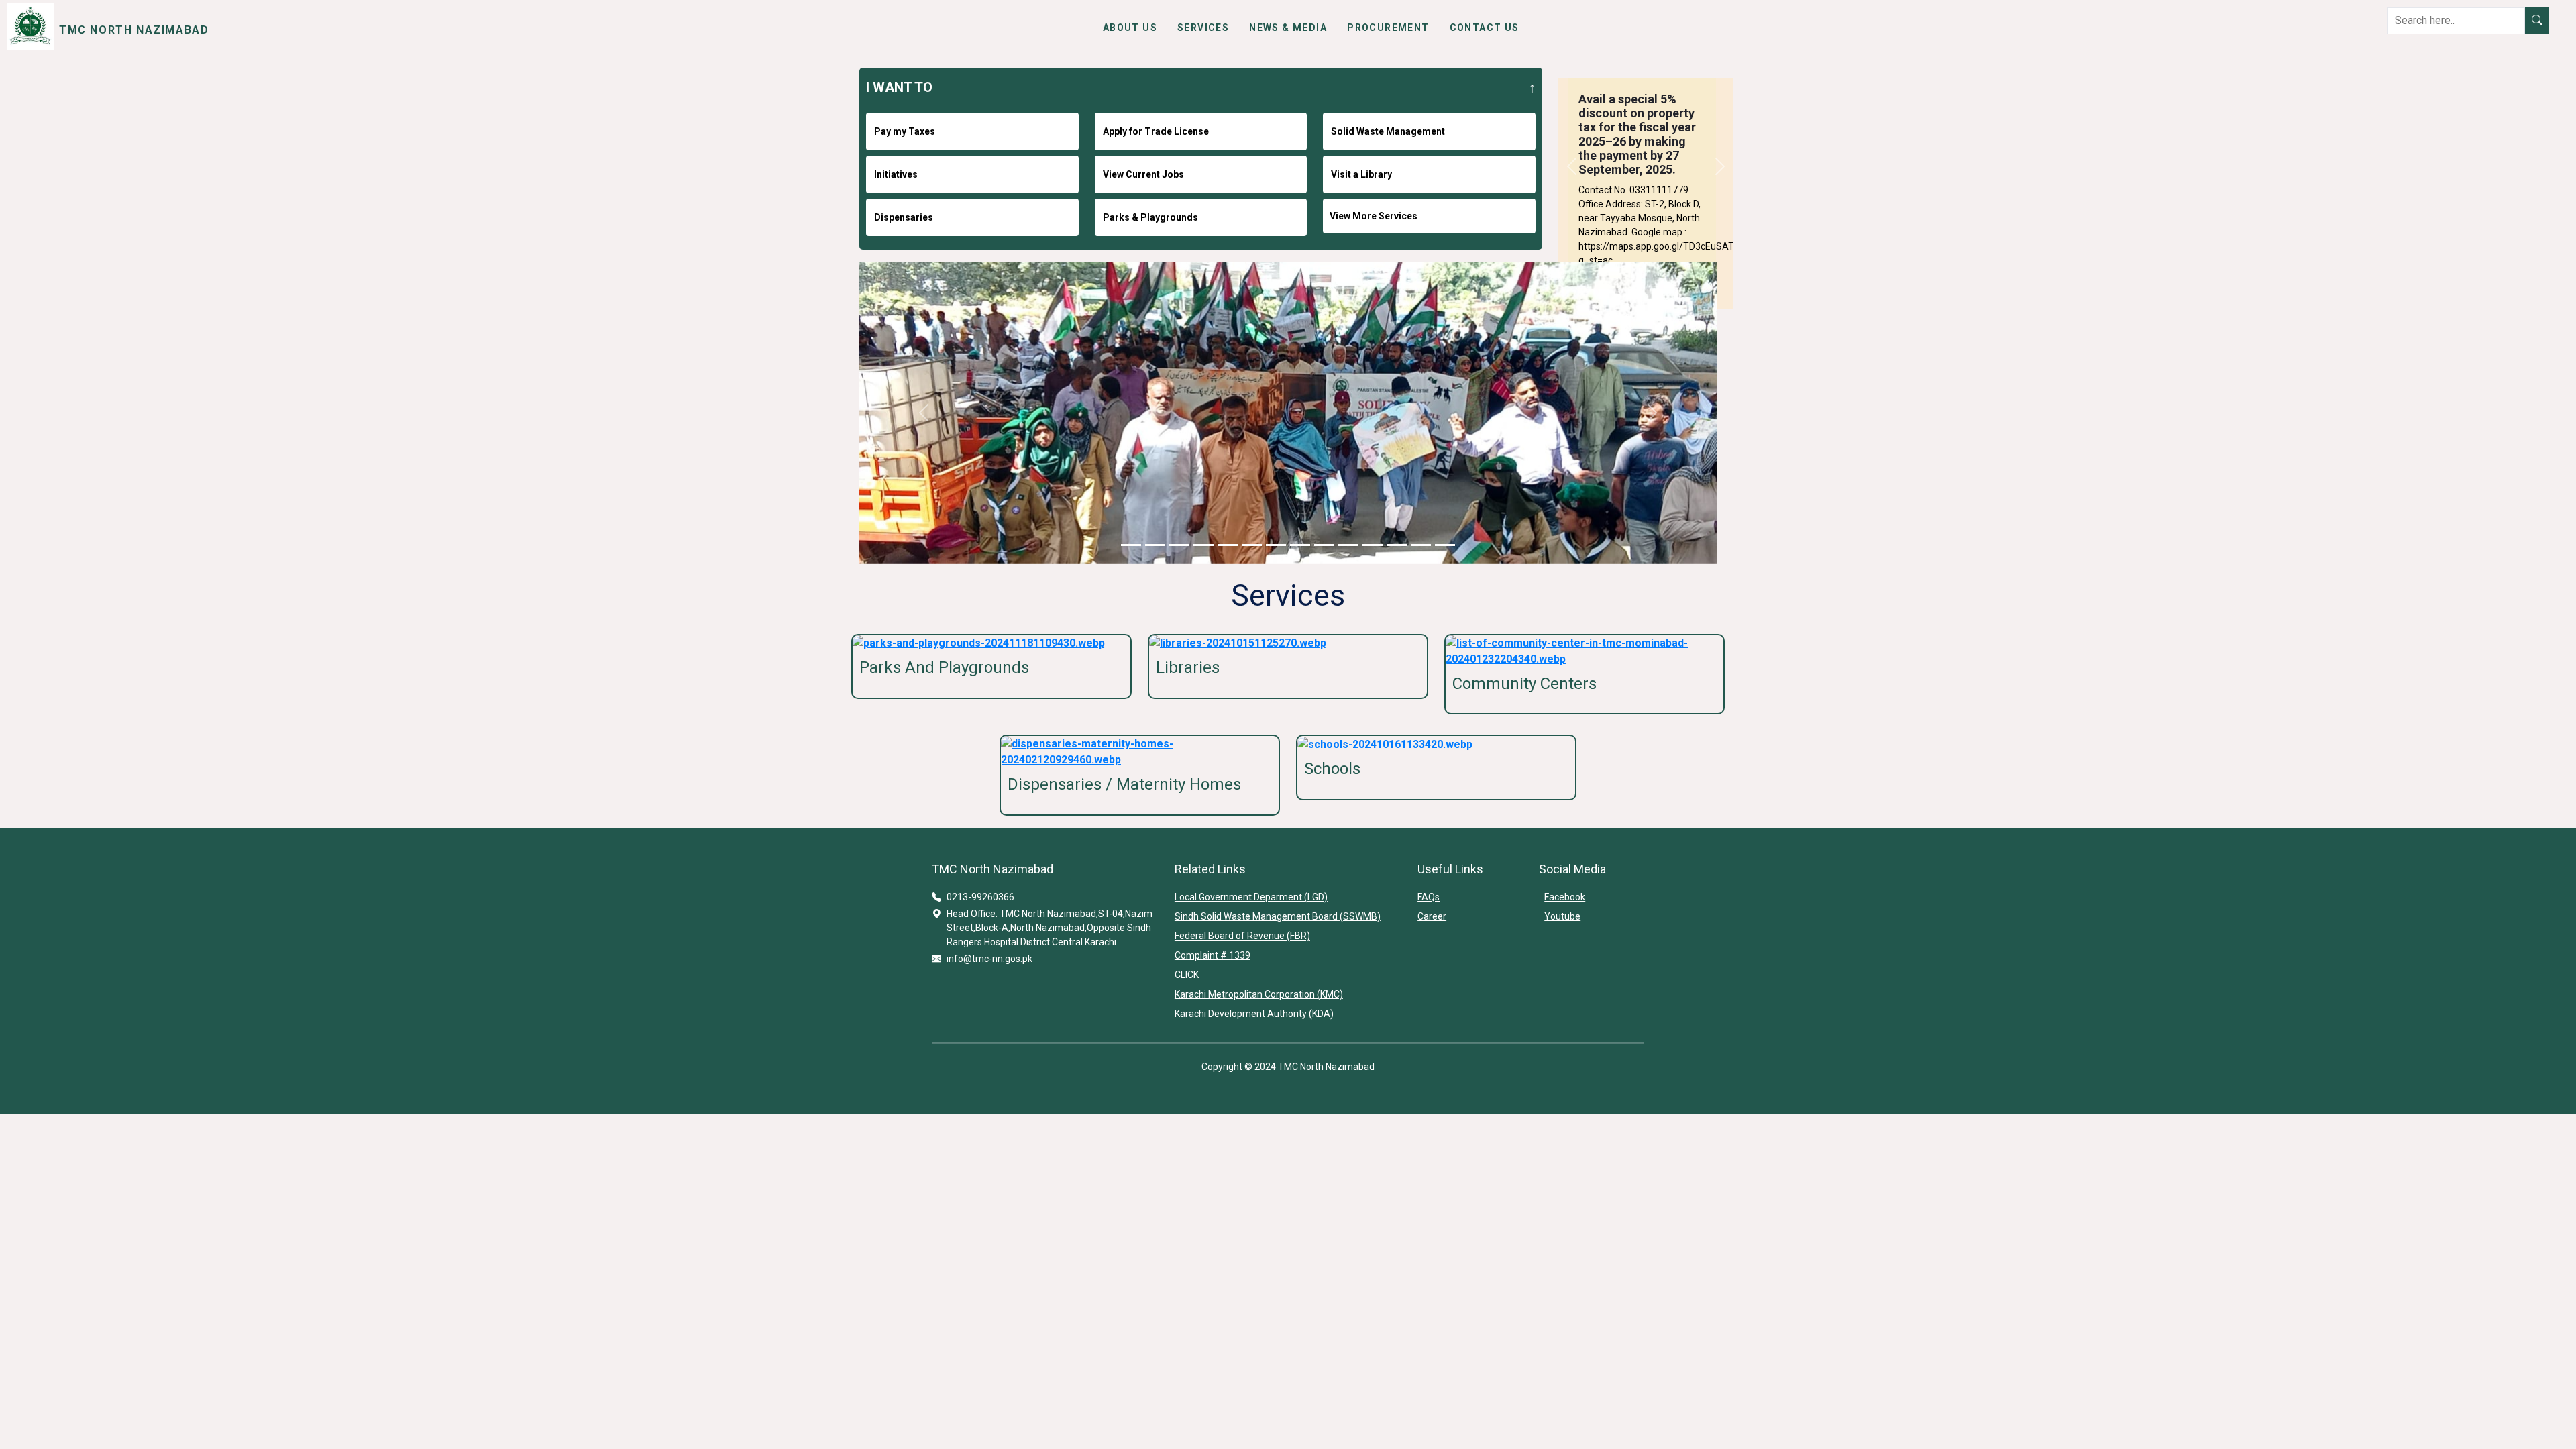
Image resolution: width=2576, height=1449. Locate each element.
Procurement (1388, 28)
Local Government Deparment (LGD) (1251, 897)
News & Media (1288, 28)
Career (1432, 916)
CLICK (1187, 975)
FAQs (1429, 897)
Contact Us (1485, 28)
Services (1203, 28)
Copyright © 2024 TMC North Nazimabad (1288, 1067)
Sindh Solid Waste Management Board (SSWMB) (1278, 916)
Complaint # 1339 (1213, 955)
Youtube (1562, 916)
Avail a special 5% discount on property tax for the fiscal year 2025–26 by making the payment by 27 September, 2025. (1637, 134)
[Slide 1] (1131, 545)
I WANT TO (899, 87)
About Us (1130, 28)
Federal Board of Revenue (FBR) (1242, 936)
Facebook (1565, 897)
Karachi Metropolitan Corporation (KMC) (1259, 994)
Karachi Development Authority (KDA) (1254, 1014)
